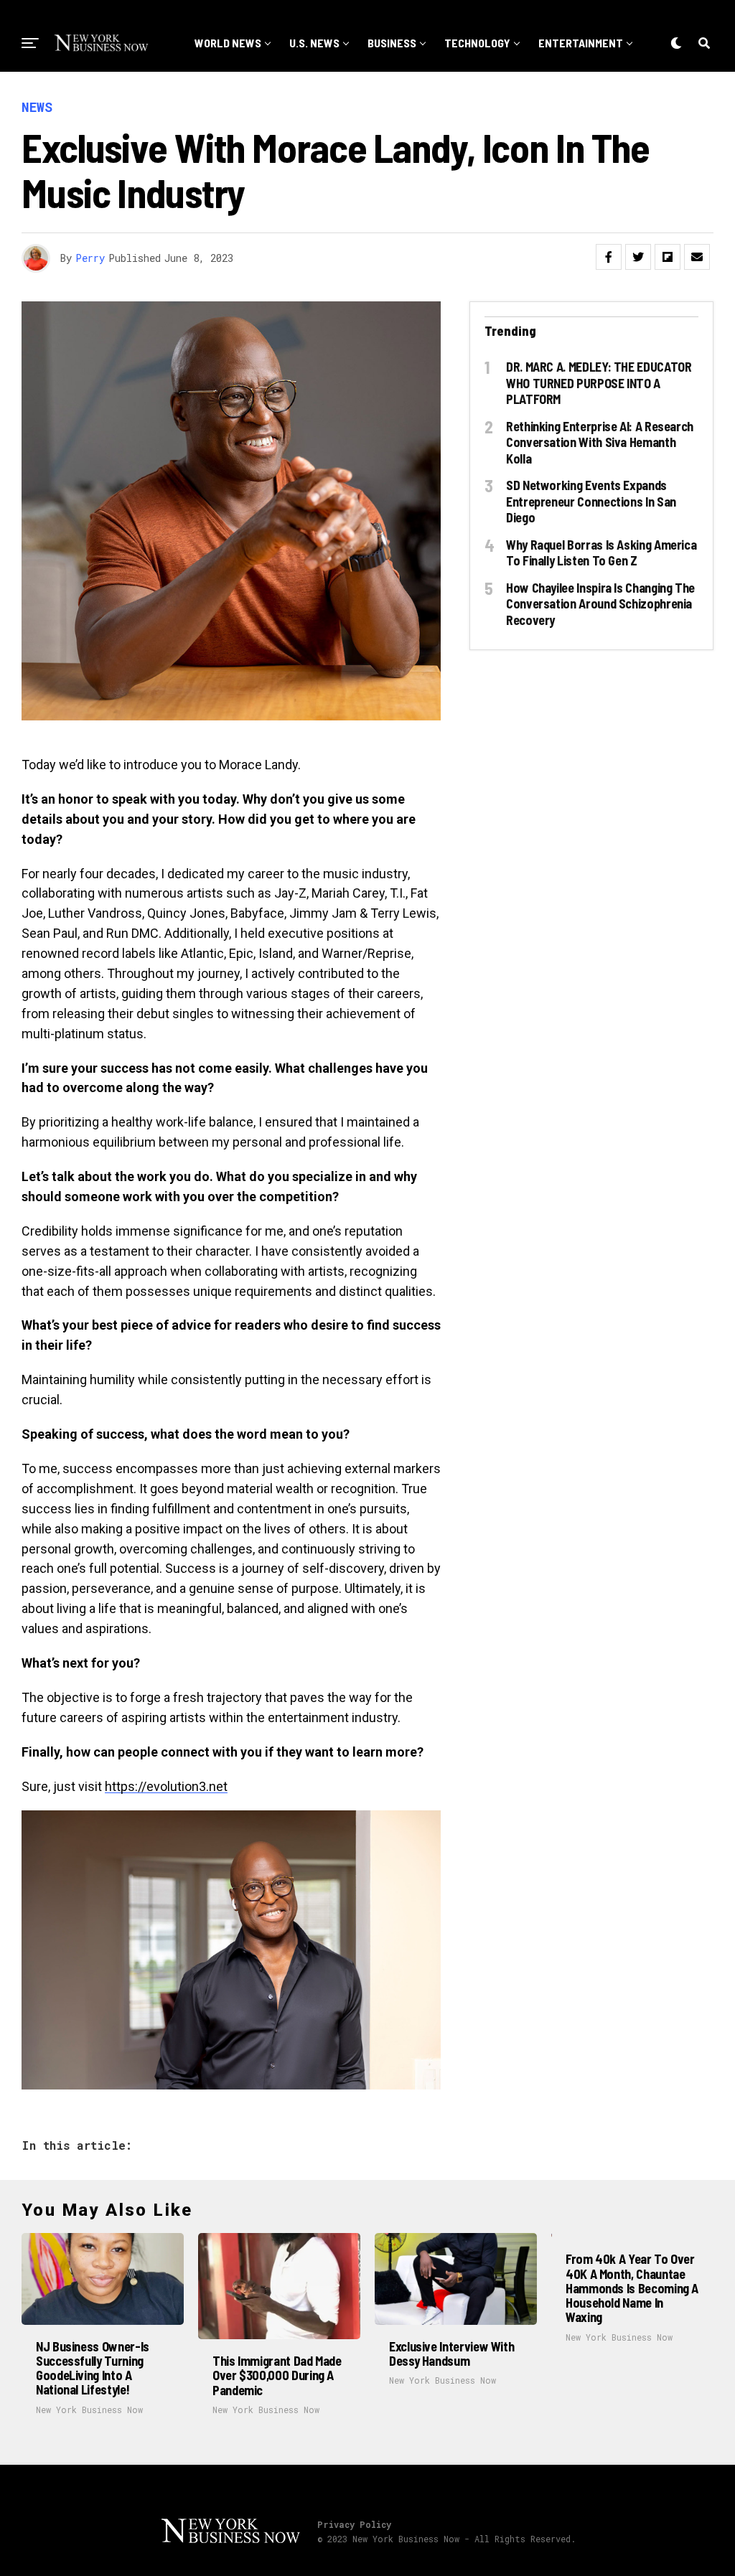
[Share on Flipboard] (668, 257)
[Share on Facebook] (609, 257)
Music (409, 102)
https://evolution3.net (166, 1786)
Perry (90, 258)
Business (392, 43)
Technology (477, 43)
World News (228, 43)
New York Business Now (89, 2410)
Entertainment (581, 43)
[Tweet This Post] (638, 257)
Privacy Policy (354, 2524)
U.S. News (314, 43)
